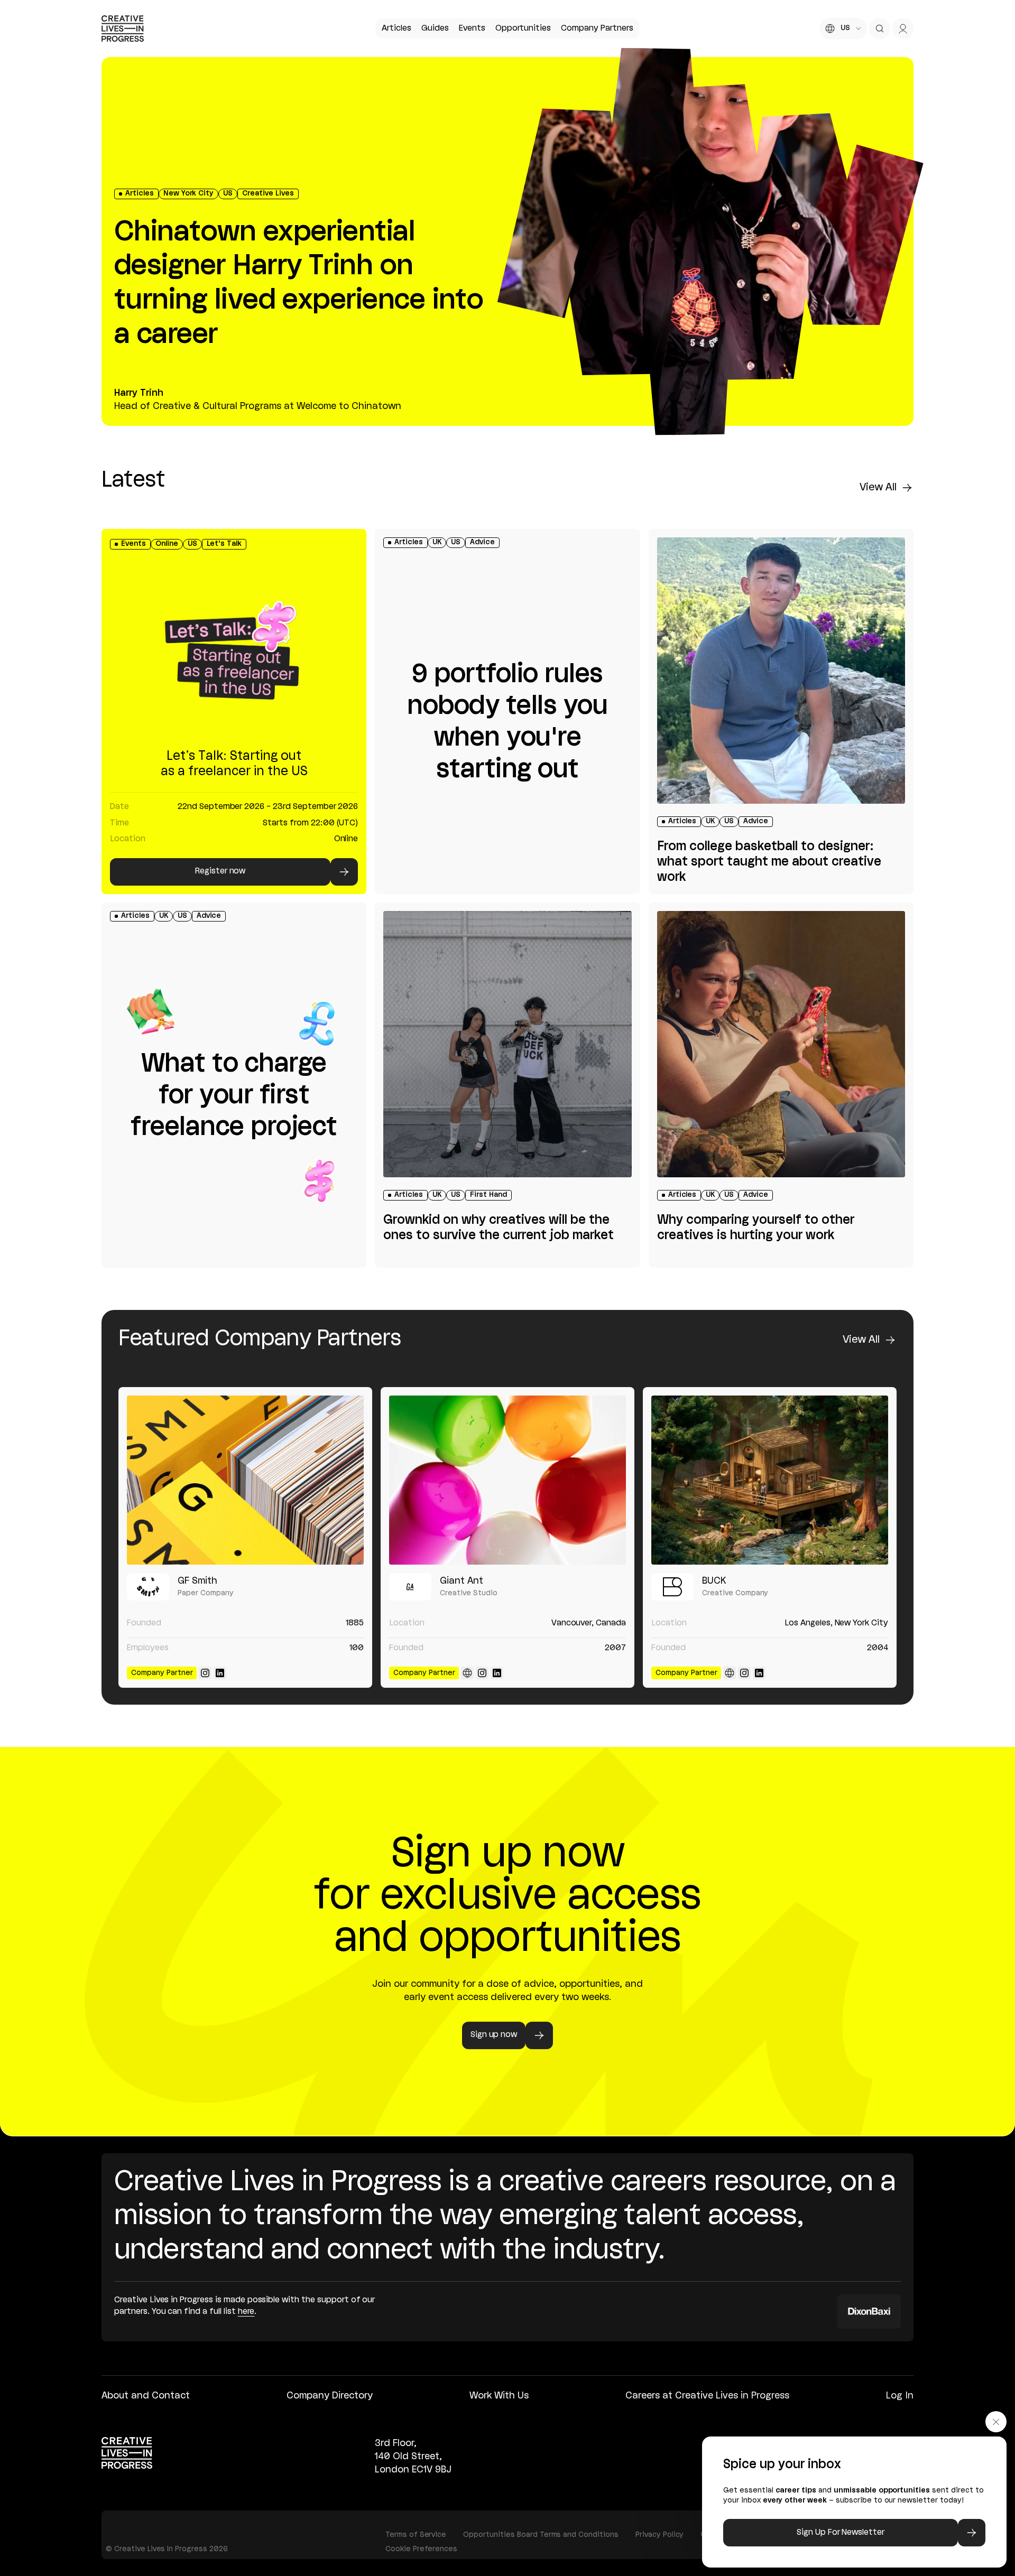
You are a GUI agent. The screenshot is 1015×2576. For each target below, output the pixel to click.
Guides (435, 29)
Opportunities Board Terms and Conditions (541, 2535)
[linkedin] (220, 1673)
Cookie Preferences (421, 2549)
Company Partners (597, 29)
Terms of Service (416, 2535)
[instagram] (205, 1673)
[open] (880, 29)
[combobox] (843, 29)
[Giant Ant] (508, 1480)
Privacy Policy (660, 2535)
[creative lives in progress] (123, 29)
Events (472, 29)
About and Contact (146, 2396)
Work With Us (499, 2396)
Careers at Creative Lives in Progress (707, 2396)
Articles (396, 29)
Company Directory (330, 2396)
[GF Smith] (245, 1480)
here (246, 2312)
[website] (467, 1673)
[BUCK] (770, 1480)
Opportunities (523, 29)
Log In (900, 2396)
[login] (903, 29)
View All (878, 488)
